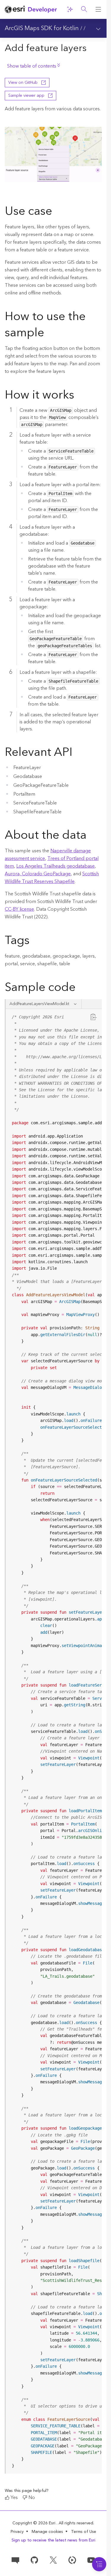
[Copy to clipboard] (94, 1017)
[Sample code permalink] (83, 988)
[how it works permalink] (79, 396)
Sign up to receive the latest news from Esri (53, 2540)
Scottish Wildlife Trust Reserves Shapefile (52, 878)
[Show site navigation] (98, 9)
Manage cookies (47, 2532)
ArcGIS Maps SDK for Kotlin (42, 28)
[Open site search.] (84, 9)
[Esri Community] (15, 2560)
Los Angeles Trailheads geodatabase (55, 866)
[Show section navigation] (98, 28)
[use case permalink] (57, 212)
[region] (54, 1741)
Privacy (17, 2532)
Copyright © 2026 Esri (34, 2523)
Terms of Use (84, 2532)
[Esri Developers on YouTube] (91, 2560)
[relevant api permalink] (77, 753)
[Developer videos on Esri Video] (72, 2560)
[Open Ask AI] (70, 9)
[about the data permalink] (91, 836)
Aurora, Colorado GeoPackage (38, 874)
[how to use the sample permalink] (49, 334)
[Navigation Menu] (99, 2564)
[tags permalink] (34, 941)
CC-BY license (19, 909)
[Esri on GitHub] (34, 2560)
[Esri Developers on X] (53, 2560)
